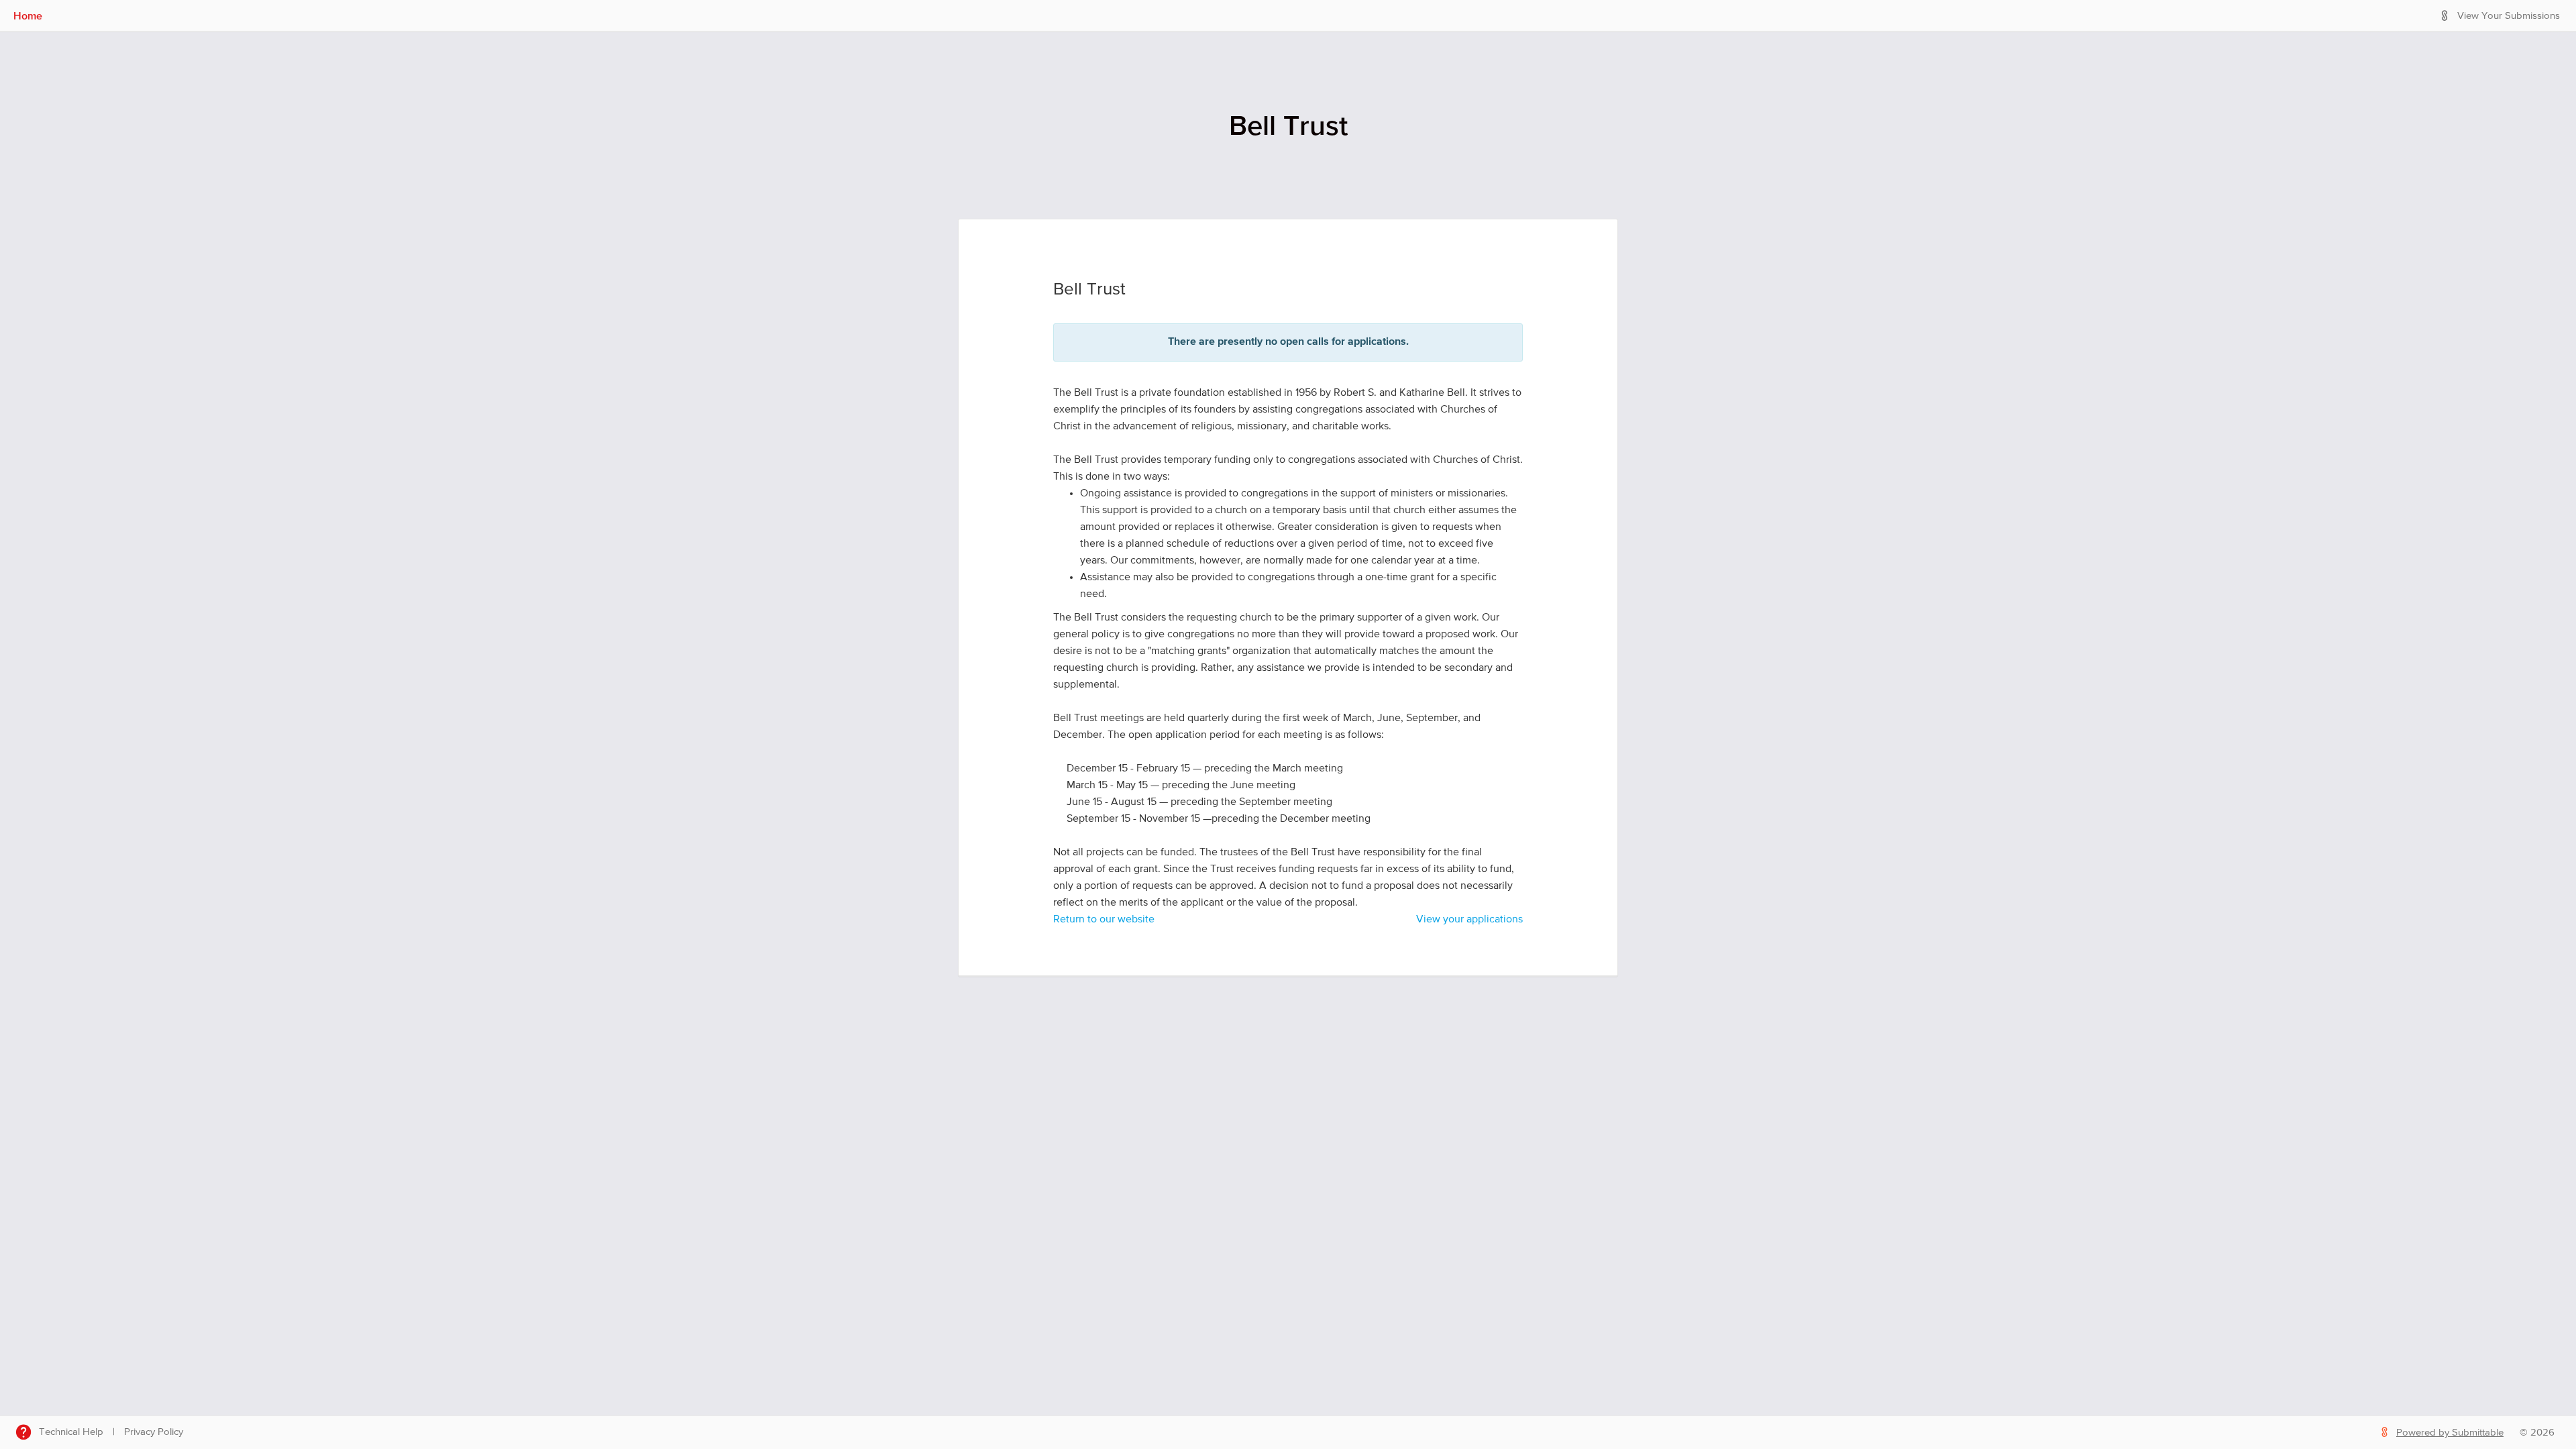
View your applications (1469, 920)
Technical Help (71, 1432)
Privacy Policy (154, 1432)
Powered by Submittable (2450, 1433)
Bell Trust (1288, 125)
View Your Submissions (2509, 16)
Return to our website (1104, 920)
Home (28, 15)
